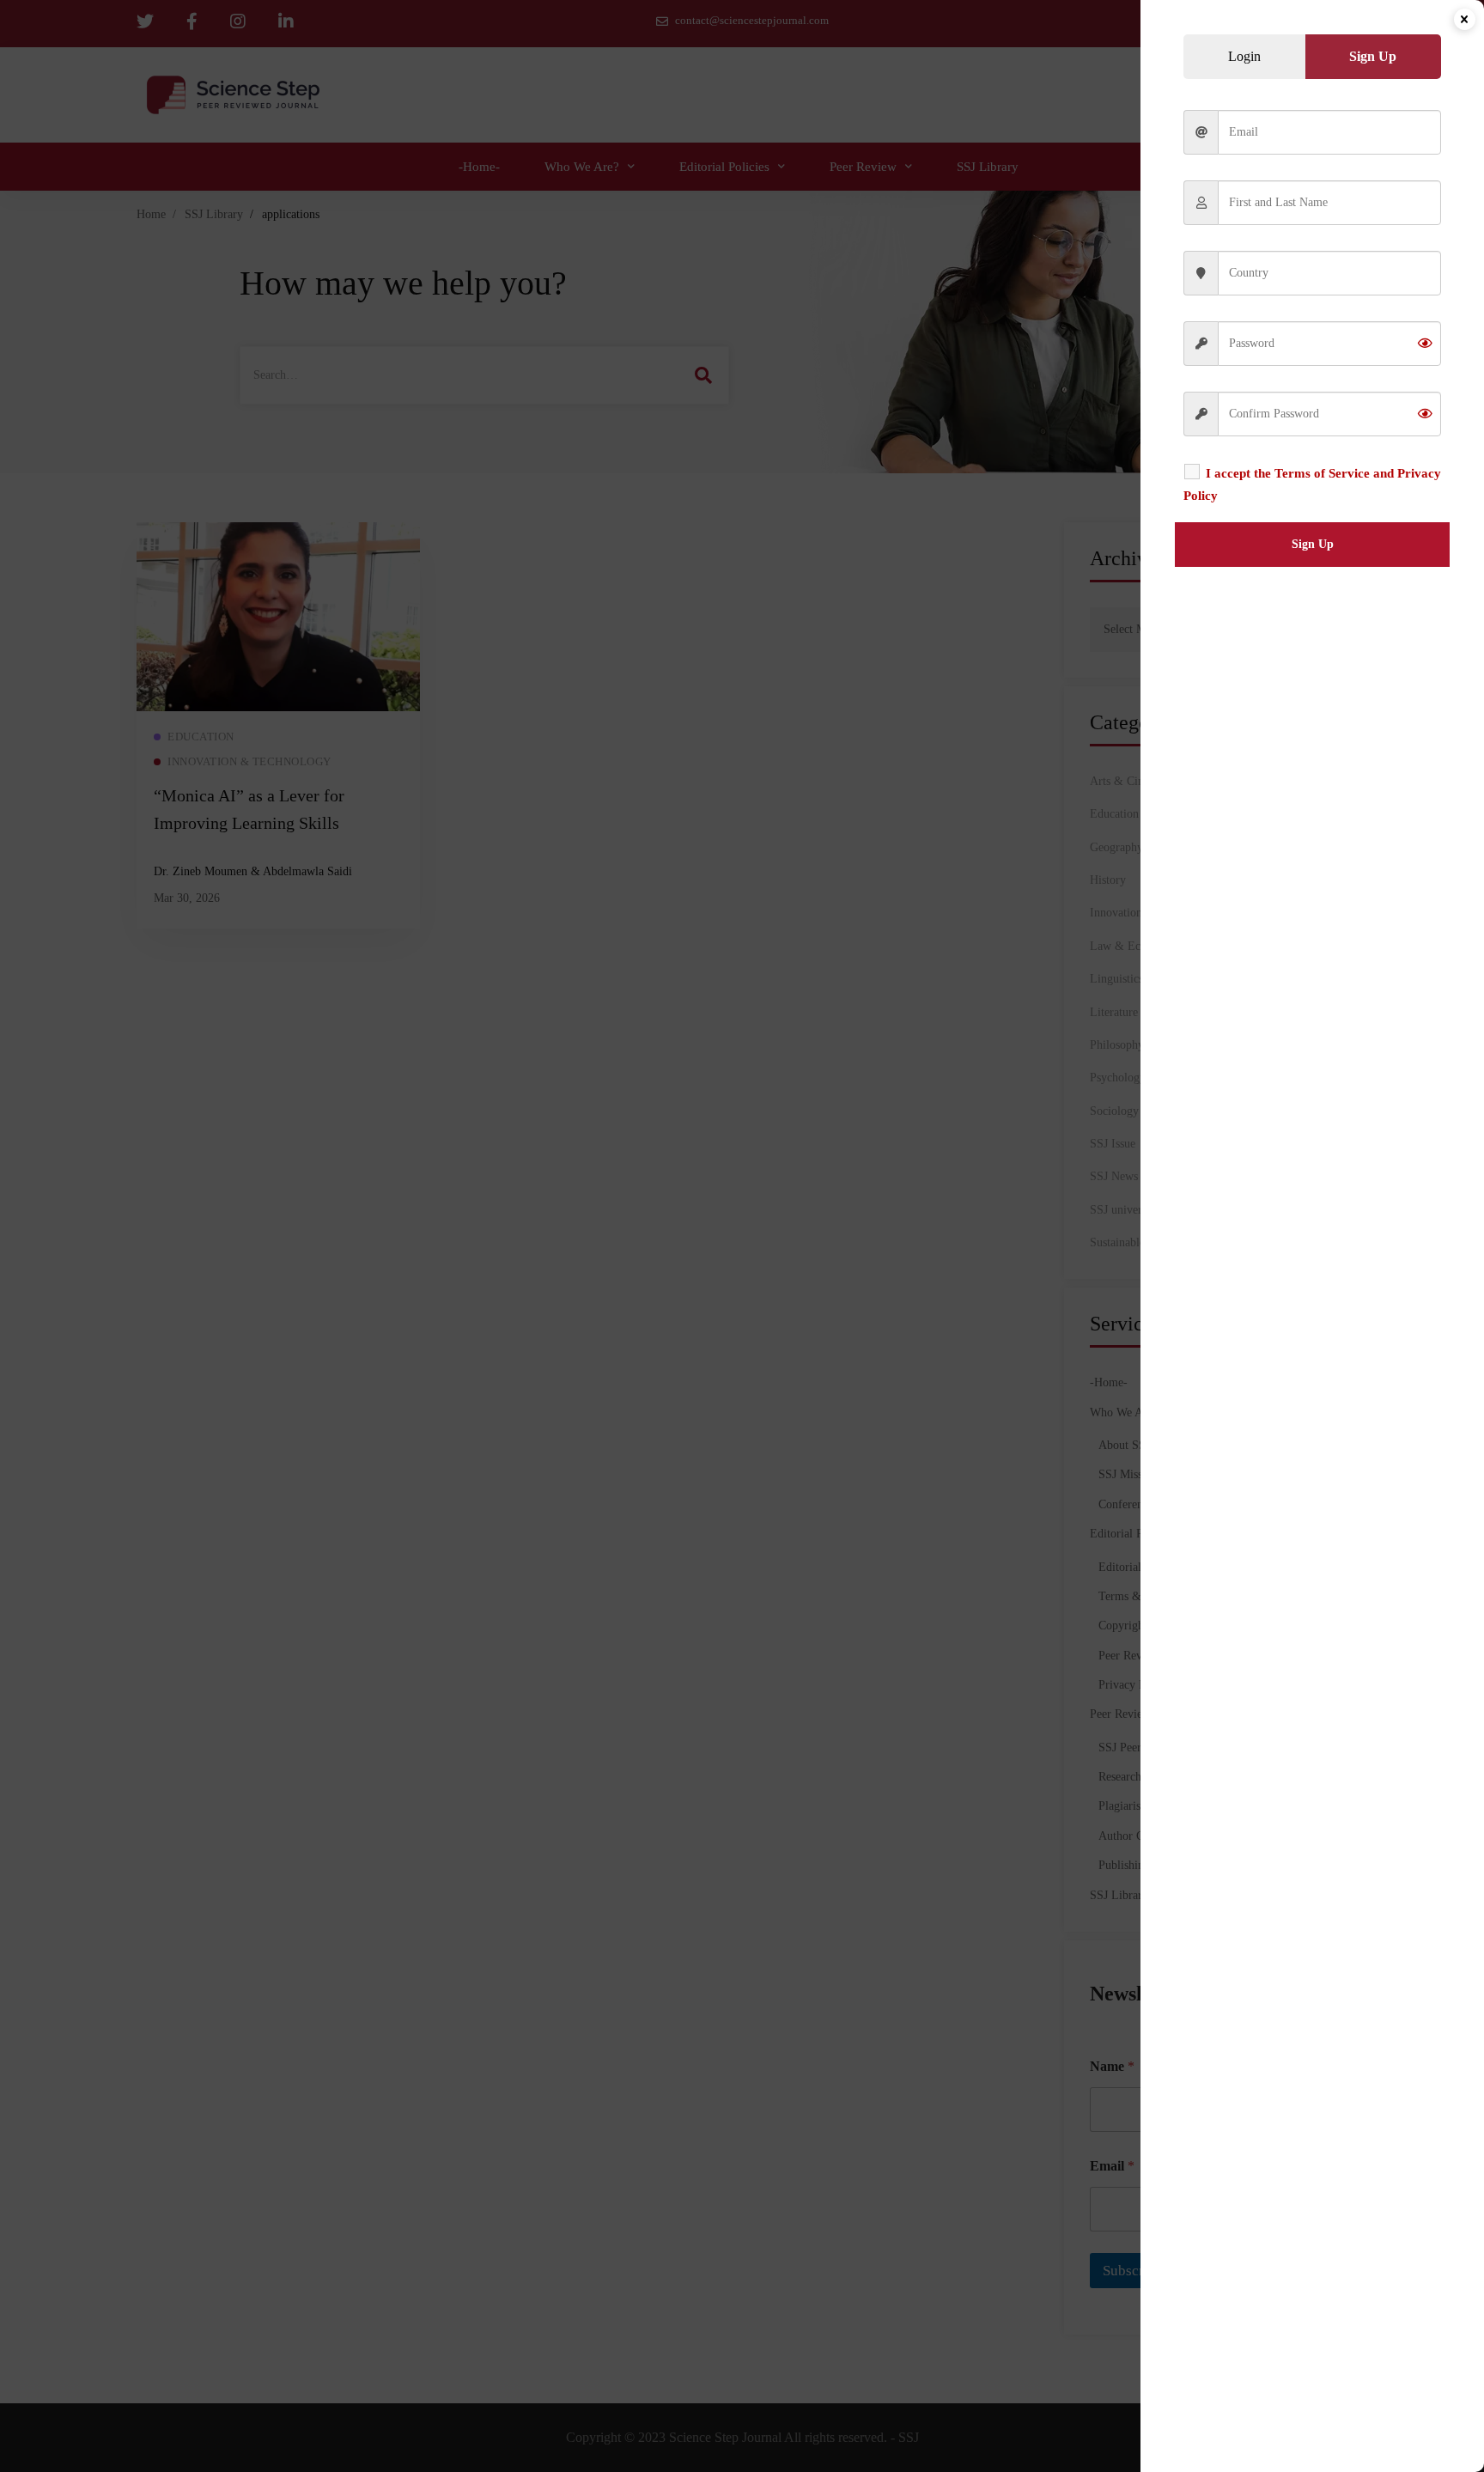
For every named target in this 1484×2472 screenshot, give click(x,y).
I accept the (1312, 484)
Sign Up (1313, 544)
